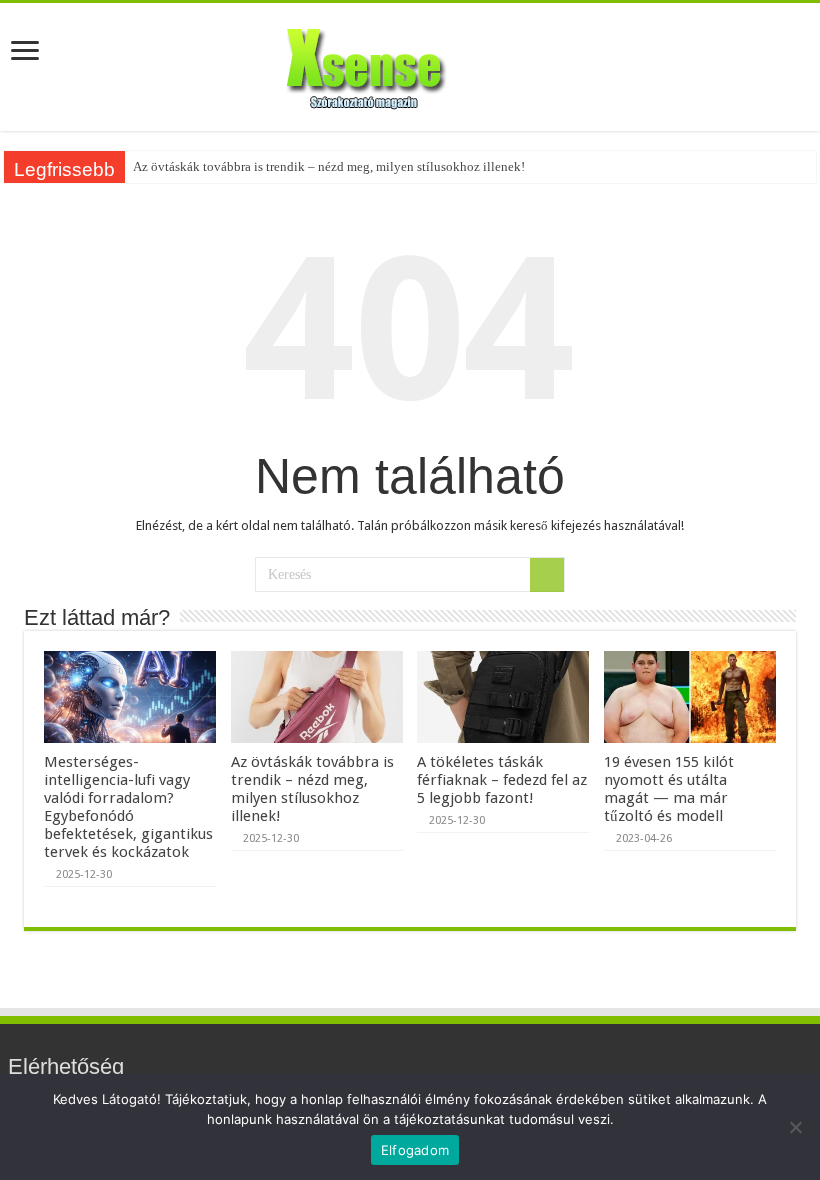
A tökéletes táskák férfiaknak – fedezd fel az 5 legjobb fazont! (502, 780)
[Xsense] (410, 63)
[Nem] (795, 1127)
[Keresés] (547, 575)
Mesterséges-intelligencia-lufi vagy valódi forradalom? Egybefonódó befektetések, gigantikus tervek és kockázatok (128, 807)
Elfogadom (415, 1150)
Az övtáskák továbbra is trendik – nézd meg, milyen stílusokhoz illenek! (329, 166)
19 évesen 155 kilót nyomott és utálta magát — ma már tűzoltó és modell (669, 789)
